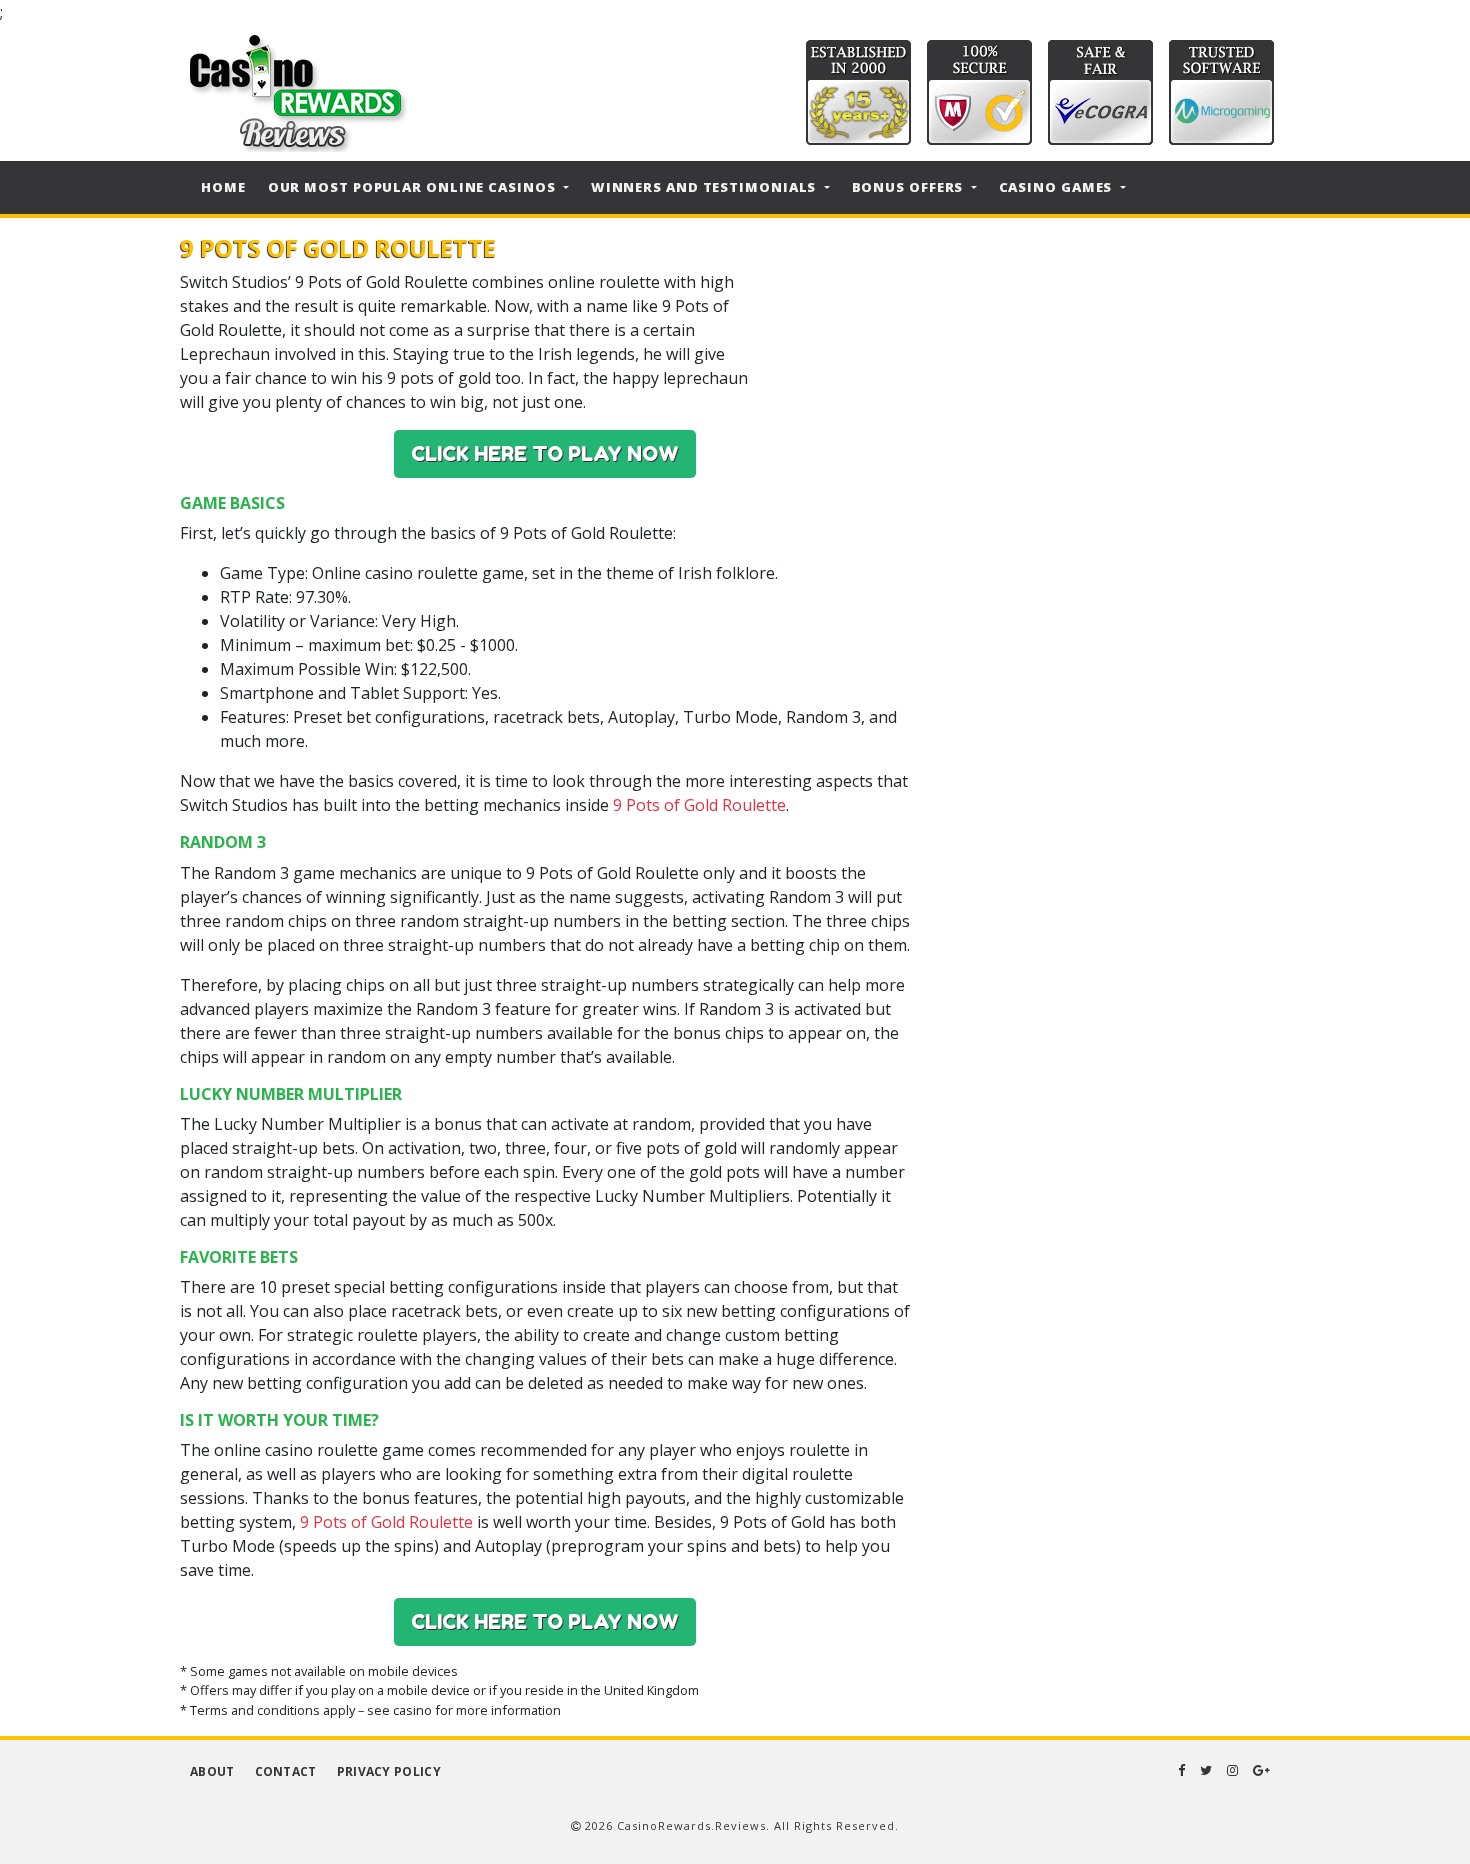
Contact (286, 1771)
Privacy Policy (389, 1771)
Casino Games (1058, 187)
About (212, 1771)
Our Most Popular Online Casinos (414, 187)
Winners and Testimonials (706, 187)
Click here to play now (545, 454)
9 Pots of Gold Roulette (699, 805)
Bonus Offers (910, 187)
